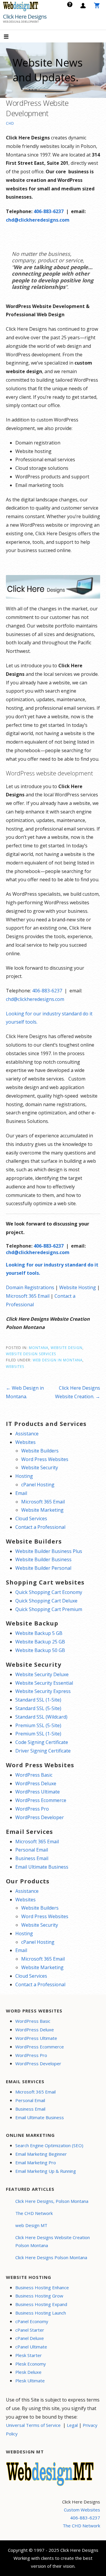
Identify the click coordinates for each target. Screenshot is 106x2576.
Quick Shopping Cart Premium (49, 1609)
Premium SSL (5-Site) (38, 1725)
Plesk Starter (29, 2355)
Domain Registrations (30, 1287)
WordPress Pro (32, 1809)
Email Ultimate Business (42, 1867)
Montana (39, 1348)
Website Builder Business (43, 1559)
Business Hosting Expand (41, 2304)
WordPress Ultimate (38, 1792)
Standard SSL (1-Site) (38, 1700)
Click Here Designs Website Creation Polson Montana (53, 2241)
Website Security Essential (44, 1683)
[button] (11, 37)
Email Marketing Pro (36, 2162)
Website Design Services (31, 1354)
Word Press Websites (45, 1459)
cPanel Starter (30, 2330)
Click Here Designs (25, 17)
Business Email (32, 1858)
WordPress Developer (40, 1817)
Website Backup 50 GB (40, 1650)
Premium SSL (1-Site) (38, 1734)
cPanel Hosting (38, 1485)
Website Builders (40, 1451)
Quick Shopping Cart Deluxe (46, 1601)
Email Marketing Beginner (41, 2154)
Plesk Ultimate (30, 2381)
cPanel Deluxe (30, 2338)
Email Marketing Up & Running (46, 2171)
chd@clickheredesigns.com (38, 220)
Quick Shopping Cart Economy (49, 1592)
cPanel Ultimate (31, 2347)
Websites (15, 1366)
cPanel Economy (32, 2321)
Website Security (40, 1467)
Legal (72, 2425)
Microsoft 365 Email (28, 1296)
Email (21, 1493)
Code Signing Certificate (42, 1742)
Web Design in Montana (58, 1360)
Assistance (27, 1434)
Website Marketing (42, 1510)
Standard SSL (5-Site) (38, 1708)
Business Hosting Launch (41, 2313)
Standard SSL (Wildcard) (41, 1717)
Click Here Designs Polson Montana (51, 2257)
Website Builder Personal (43, 1568)
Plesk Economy (31, 2364)
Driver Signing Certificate (43, 1751)
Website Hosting (78, 1287)
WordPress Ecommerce (41, 1800)
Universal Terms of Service (33, 2425)
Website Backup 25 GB (40, 1642)
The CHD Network (34, 2213)
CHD (10, 123)
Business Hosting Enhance (42, 2287)
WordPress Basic (34, 1775)
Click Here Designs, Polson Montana (52, 2201)
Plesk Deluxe (28, 2372)
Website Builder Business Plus (49, 1551)
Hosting (24, 1476)
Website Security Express (43, 1691)
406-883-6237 (49, 211)
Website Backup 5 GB (39, 1633)
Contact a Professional (40, 1527)
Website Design (67, 1348)
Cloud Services (31, 1518)
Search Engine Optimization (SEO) (49, 2145)
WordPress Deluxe (36, 1783)
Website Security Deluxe (42, 1674)
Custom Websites (82, 2510)
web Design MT (31, 2225)
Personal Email (32, 1850)
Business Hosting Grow (39, 2296)
